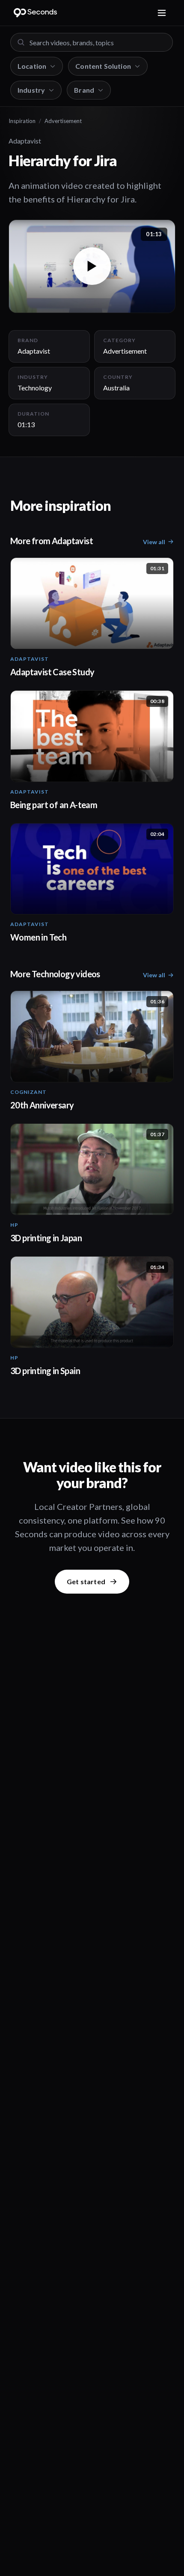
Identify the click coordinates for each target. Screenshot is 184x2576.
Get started (86, 1581)
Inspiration (22, 121)
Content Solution (103, 66)
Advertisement (63, 121)
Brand (84, 90)
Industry (31, 90)
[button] (92, 266)
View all (154, 542)
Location (32, 66)
